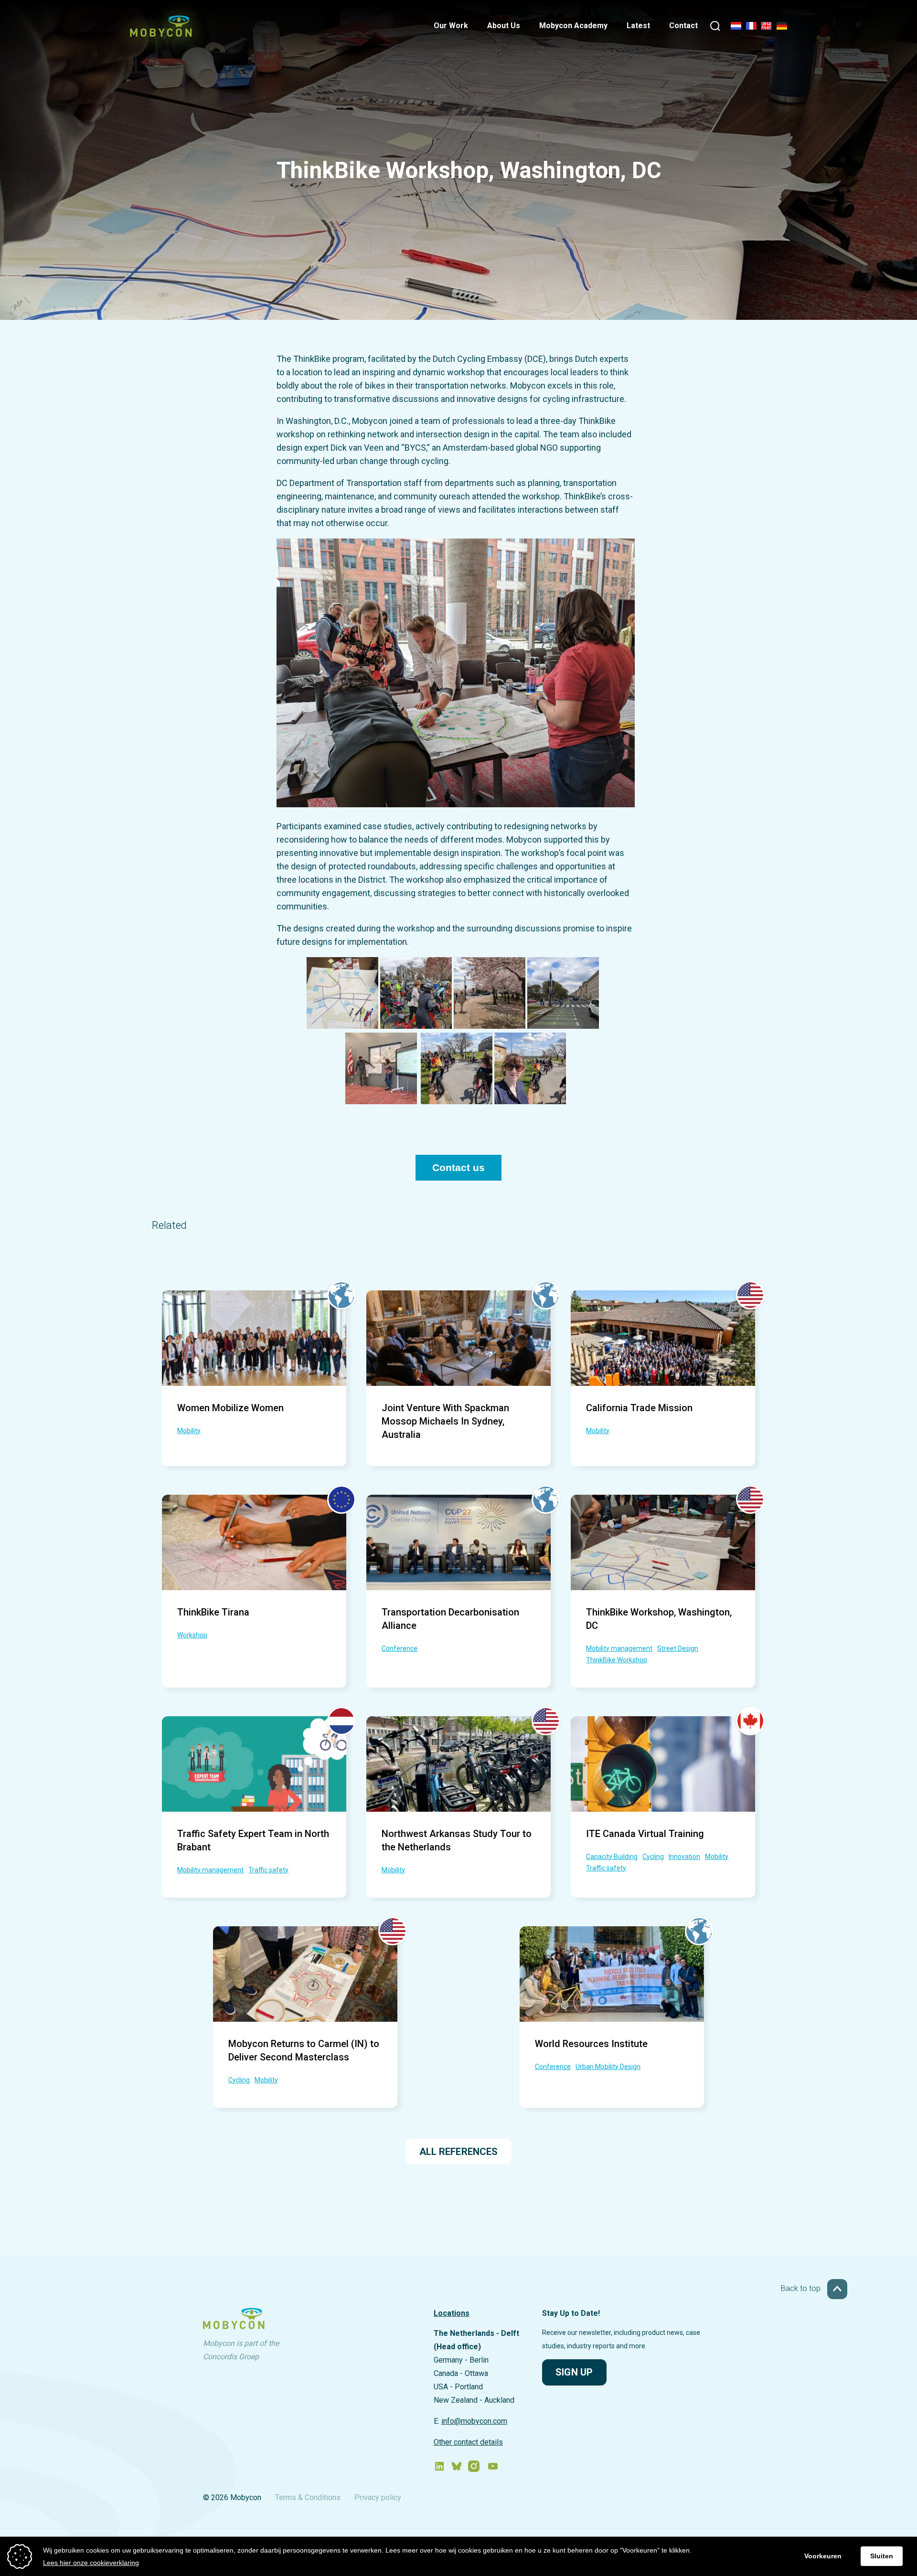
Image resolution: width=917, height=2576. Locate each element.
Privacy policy (378, 2497)
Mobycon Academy (573, 26)
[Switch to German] (782, 26)
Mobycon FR (751, 27)
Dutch (736, 27)
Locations (452, 2313)
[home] (161, 34)
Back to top (802, 2288)
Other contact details (468, 2442)
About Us (504, 26)
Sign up (574, 2372)
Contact (683, 26)
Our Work (451, 26)
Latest (638, 26)
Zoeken (715, 27)
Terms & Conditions (308, 2497)
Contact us (458, 1168)
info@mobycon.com (474, 2421)
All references (458, 2152)
